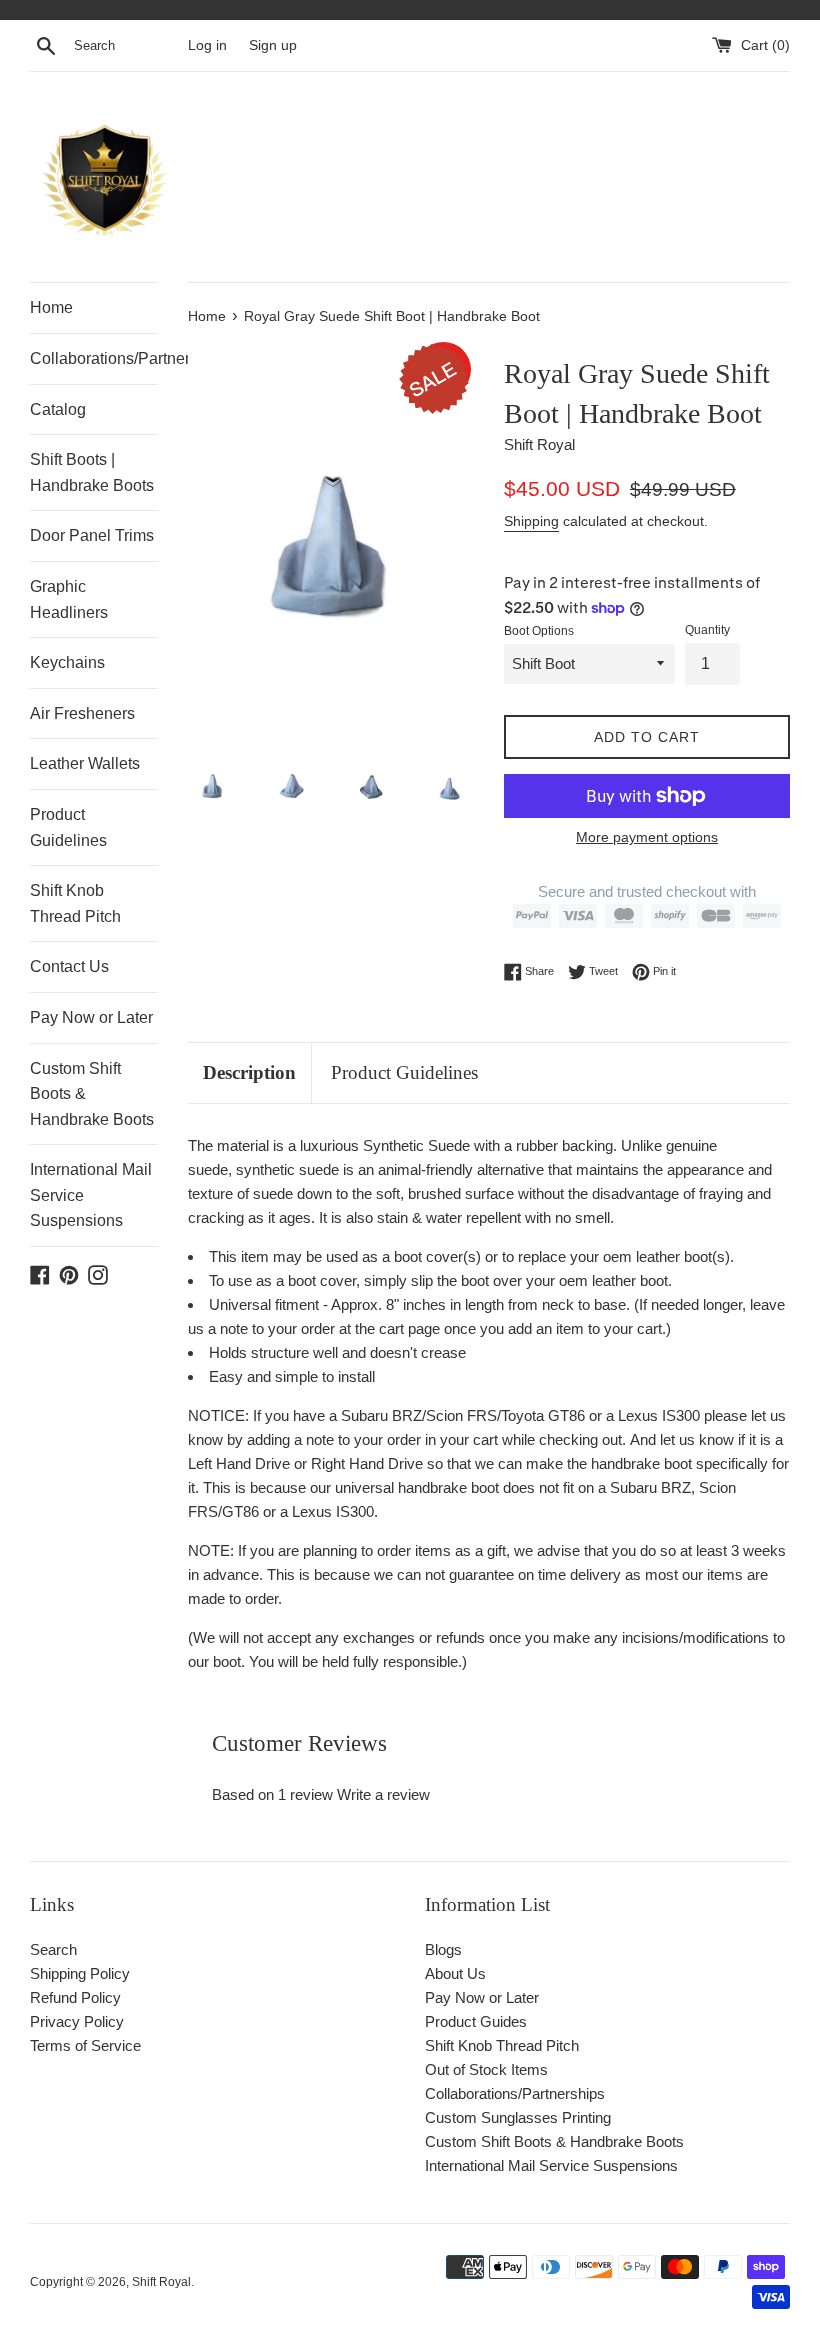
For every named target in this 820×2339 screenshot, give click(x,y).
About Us (455, 1973)
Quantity (707, 630)
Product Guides (476, 2021)
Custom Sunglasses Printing (518, 2117)
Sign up (273, 45)
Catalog (58, 409)
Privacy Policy (77, 2021)
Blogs (443, 1949)
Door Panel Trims (92, 535)
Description (249, 1072)
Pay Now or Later (91, 1017)
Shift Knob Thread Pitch (75, 903)
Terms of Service (85, 2045)
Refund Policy (75, 1997)
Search (53, 1949)
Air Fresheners (82, 713)
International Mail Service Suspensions (91, 1195)
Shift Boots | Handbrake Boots (92, 472)
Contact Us (69, 966)
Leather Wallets (85, 763)
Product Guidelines (68, 827)
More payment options (647, 837)
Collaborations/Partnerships (94, 358)
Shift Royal (161, 2282)
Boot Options (539, 631)
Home (51, 307)
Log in (207, 45)
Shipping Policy (80, 1973)
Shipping (531, 521)
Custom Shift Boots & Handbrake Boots (92, 1094)
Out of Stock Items (486, 2069)
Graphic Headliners (69, 599)
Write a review (383, 1794)
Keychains (67, 662)
